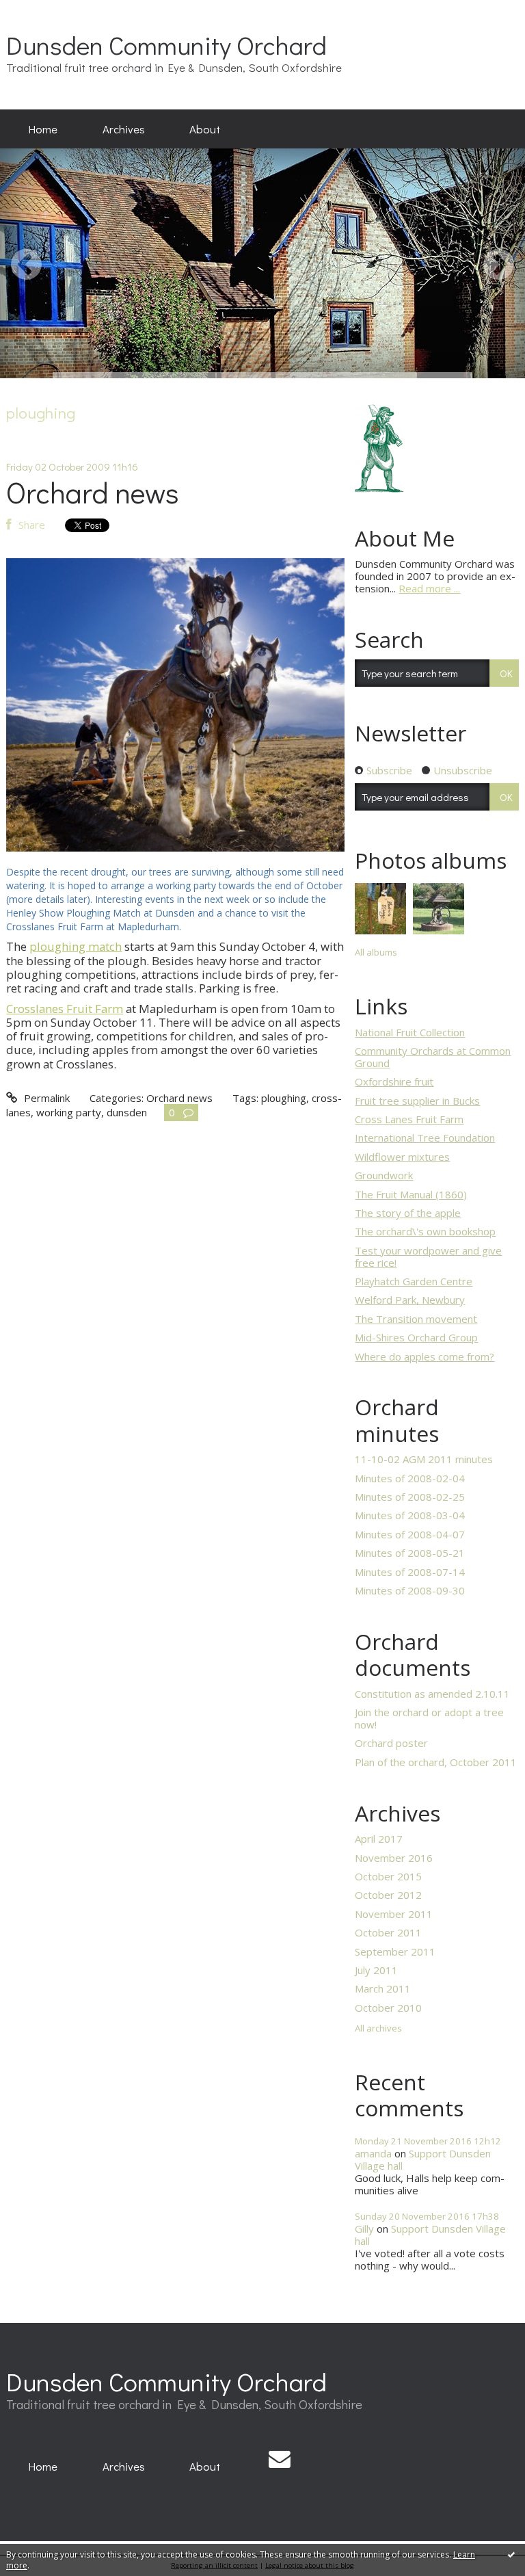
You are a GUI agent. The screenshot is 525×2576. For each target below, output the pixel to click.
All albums (376, 952)
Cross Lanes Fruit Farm (409, 1119)
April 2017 (379, 1839)
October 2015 (388, 1876)
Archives (124, 129)
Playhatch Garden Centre (414, 1281)
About (205, 129)
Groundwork (384, 1175)
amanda (373, 2153)
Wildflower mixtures (402, 1157)
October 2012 (388, 1895)
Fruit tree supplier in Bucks (417, 1101)
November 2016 (394, 1858)
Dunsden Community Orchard (166, 45)
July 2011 (376, 1970)
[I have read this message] (511, 2554)
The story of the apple (408, 1213)
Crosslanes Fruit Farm (65, 1009)
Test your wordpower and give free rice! (428, 1257)
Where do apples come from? (425, 1356)
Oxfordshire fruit (394, 1081)
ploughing (284, 1098)
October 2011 (388, 1932)
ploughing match (76, 946)
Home (43, 129)
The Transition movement (416, 1319)
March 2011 (383, 1988)
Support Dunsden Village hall (423, 2159)
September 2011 (395, 1951)
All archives (378, 2029)
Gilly (364, 2229)
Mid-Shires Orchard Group (416, 1337)
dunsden (127, 1112)
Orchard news (93, 492)
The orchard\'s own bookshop (425, 1231)
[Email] (280, 2459)
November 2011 (394, 1914)
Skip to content (41, 11)
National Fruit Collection (410, 1032)
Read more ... (429, 588)
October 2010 (388, 2008)
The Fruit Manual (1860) (411, 1194)
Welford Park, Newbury (410, 1300)
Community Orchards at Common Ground (433, 1057)
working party (69, 1112)
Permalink (45, 1098)
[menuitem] (43, 129)
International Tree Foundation (425, 1138)
